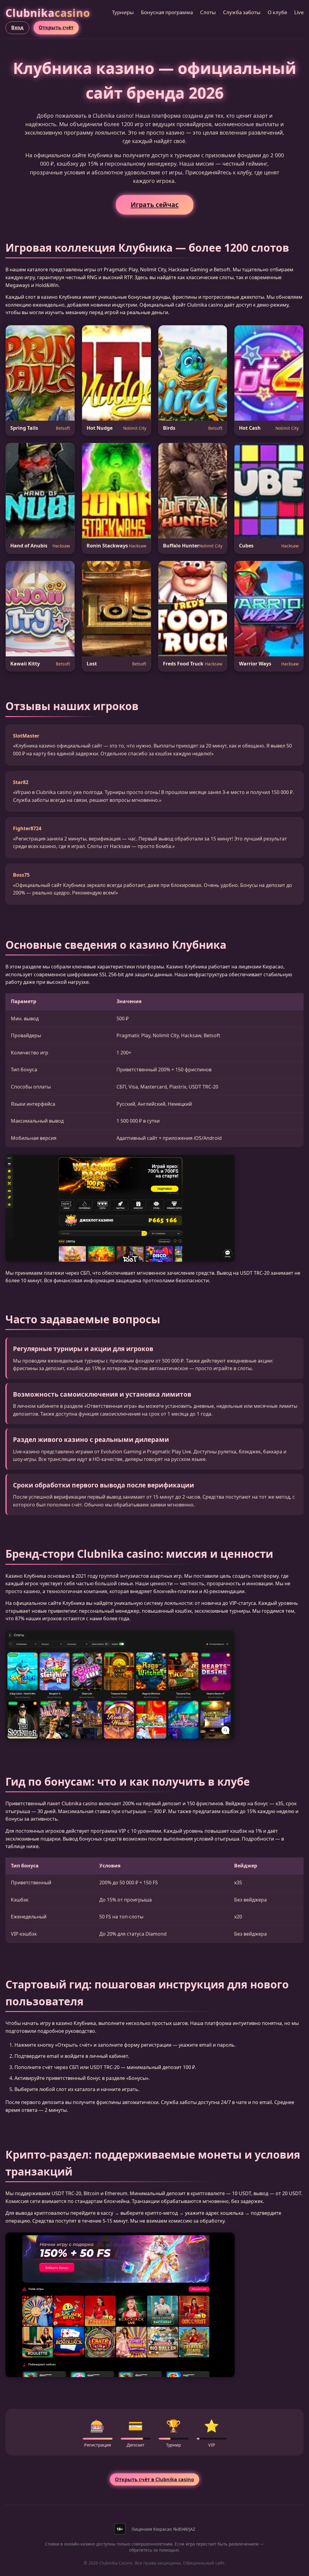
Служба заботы (242, 12)
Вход (17, 27)
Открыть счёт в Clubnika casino (154, 2479)
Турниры (123, 12)
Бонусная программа (167, 12)
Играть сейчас (155, 205)
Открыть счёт (56, 27)
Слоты (208, 12)
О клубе (277, 12)
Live (299, 12)
